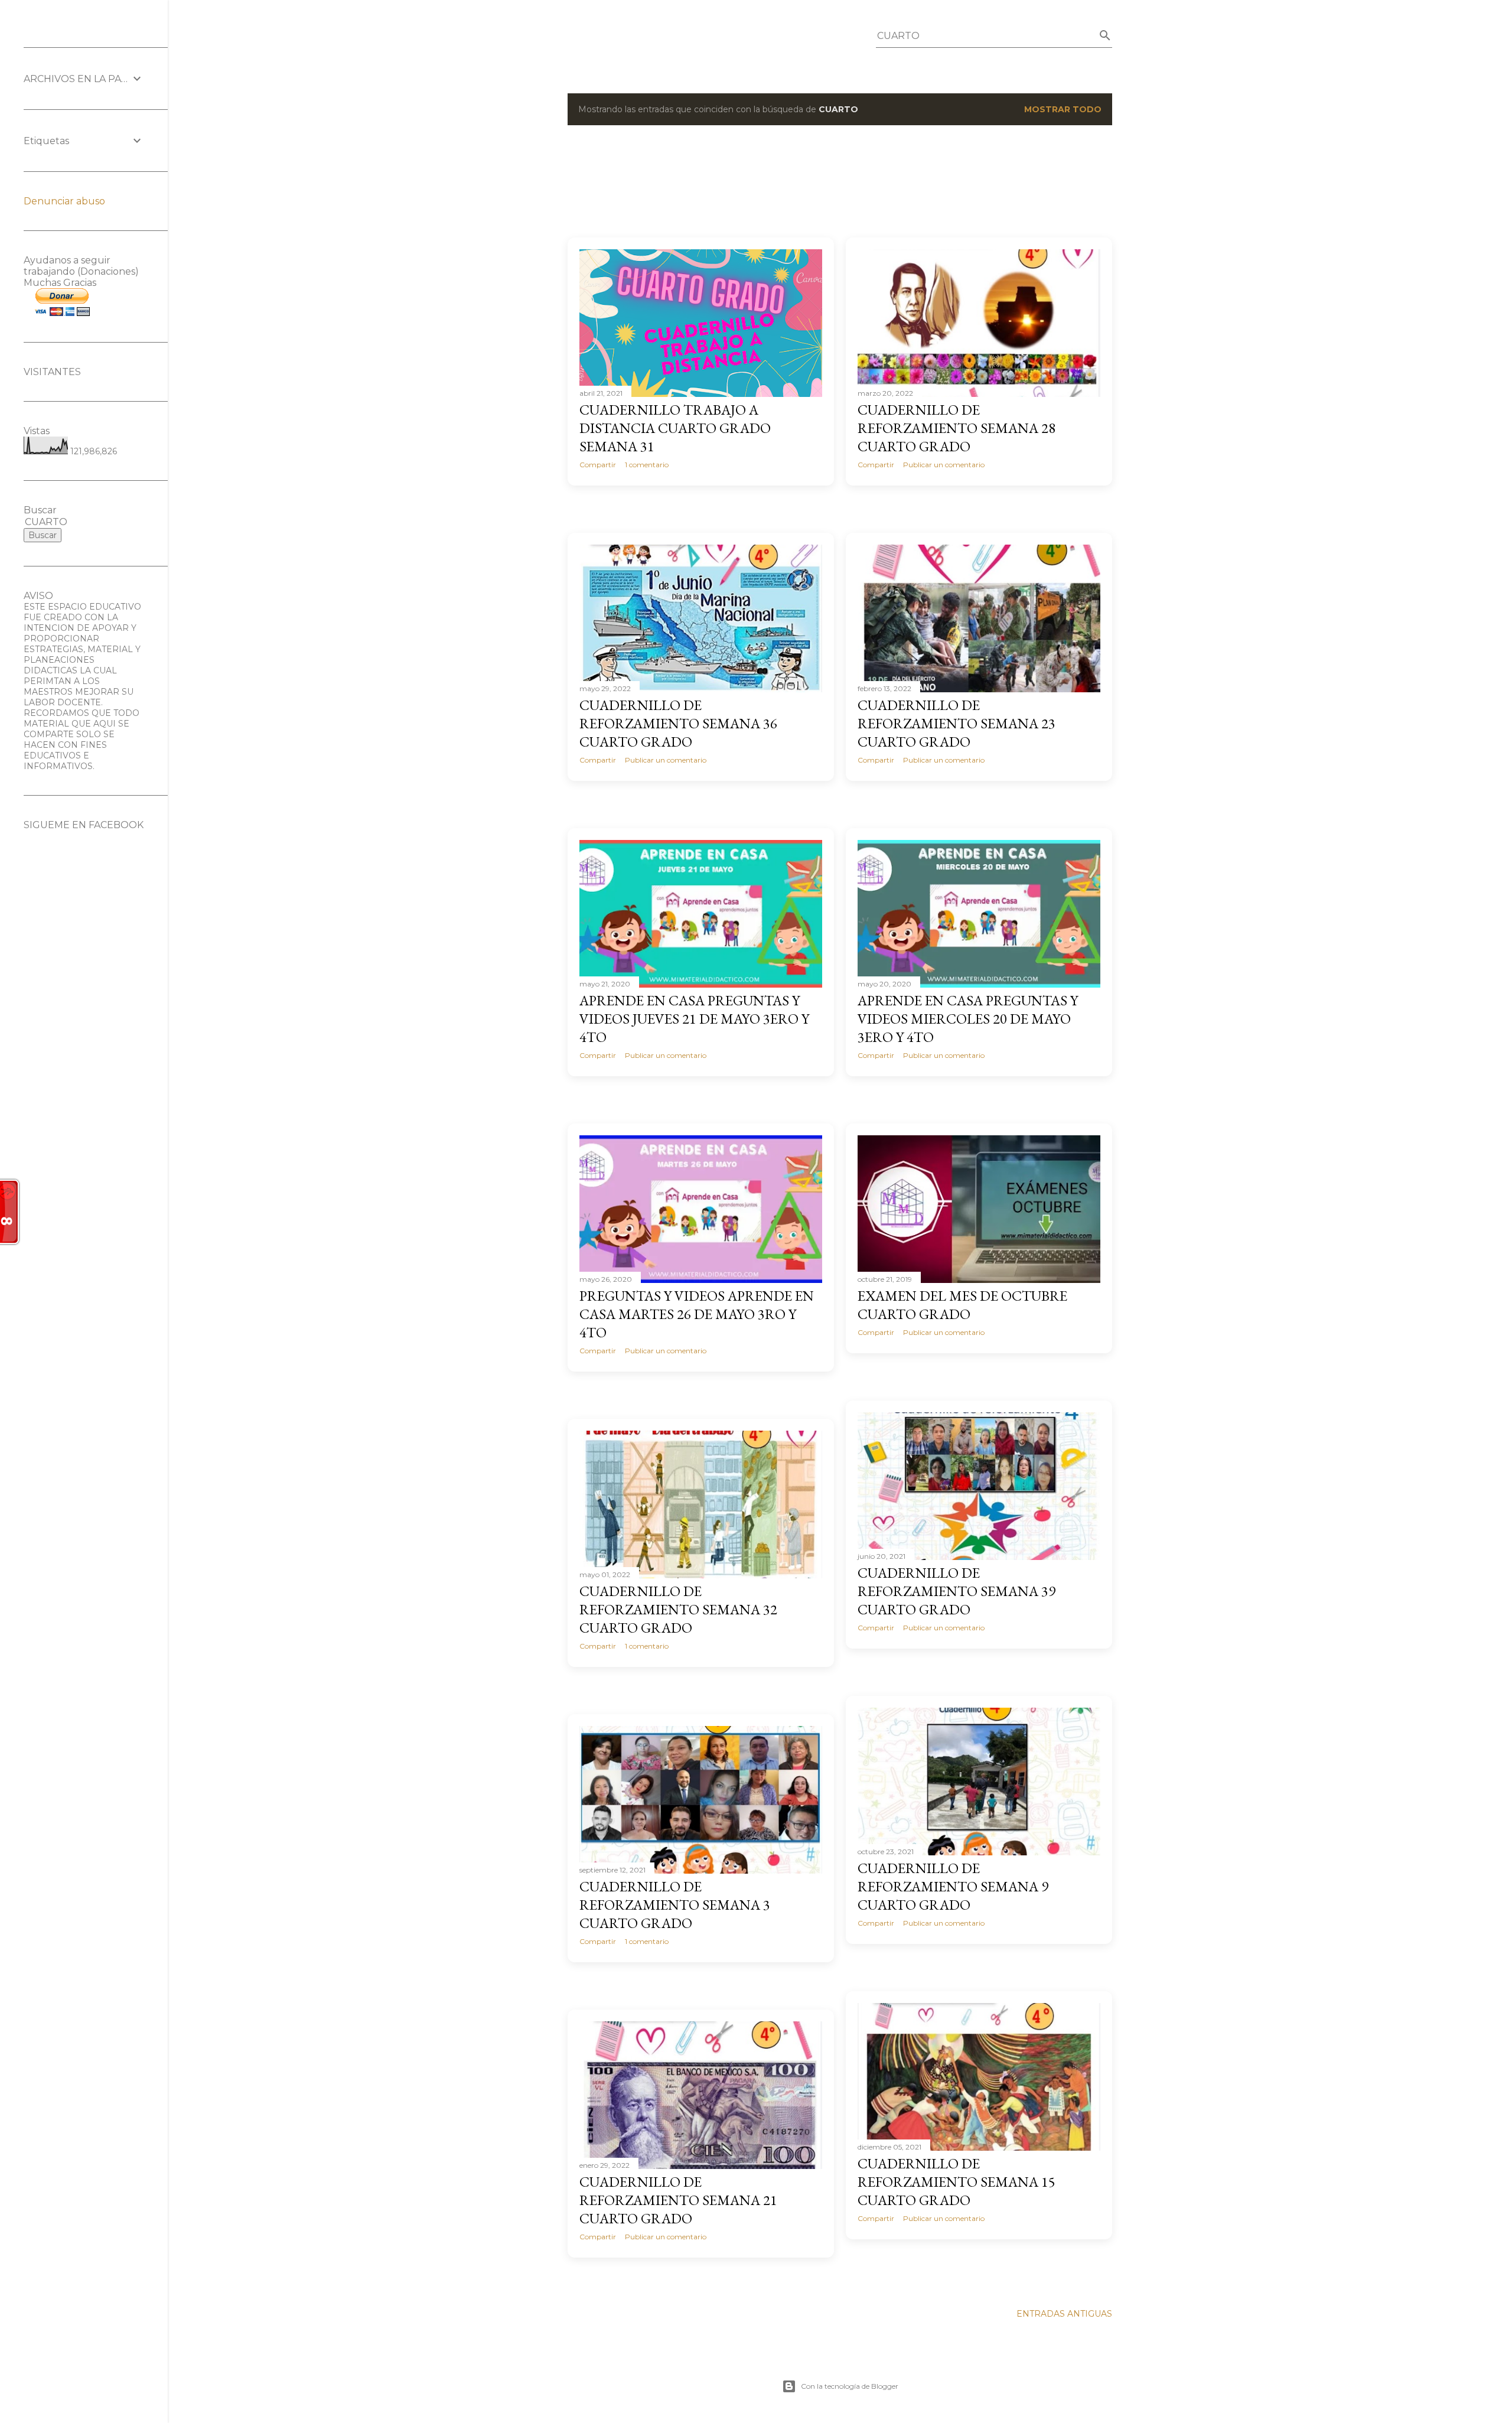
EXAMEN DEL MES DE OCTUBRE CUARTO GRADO (962, 1305)
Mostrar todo (1063, 109)
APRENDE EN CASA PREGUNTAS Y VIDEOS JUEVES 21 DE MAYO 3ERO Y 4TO (694, 1019)
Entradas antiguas (1064, 2314)
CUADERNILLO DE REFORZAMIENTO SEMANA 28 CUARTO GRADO (957, 428)
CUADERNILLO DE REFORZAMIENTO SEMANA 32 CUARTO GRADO (678, 1609)
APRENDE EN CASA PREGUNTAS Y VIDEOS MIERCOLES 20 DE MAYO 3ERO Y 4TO (968, 1019)
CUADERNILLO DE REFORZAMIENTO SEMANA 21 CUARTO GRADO (678, 2200)
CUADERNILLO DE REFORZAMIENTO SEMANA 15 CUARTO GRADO (957, 2182)
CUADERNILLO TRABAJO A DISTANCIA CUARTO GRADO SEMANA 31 (675, 428)
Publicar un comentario (944, 465)
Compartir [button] (598, 465)
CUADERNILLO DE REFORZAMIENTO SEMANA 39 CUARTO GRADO (957, 1591)
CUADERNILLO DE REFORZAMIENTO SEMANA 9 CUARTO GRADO (953, 1886)
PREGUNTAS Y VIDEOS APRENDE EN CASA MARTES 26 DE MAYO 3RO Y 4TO (697, 1314)
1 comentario (647, 465)
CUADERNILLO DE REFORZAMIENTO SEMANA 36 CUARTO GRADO (678, 723)
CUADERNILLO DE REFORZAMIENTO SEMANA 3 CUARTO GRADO (675, 1905)
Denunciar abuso (64, 201)
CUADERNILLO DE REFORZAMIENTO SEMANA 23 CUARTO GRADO (957, 723)
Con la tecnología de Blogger (850, 2386)
